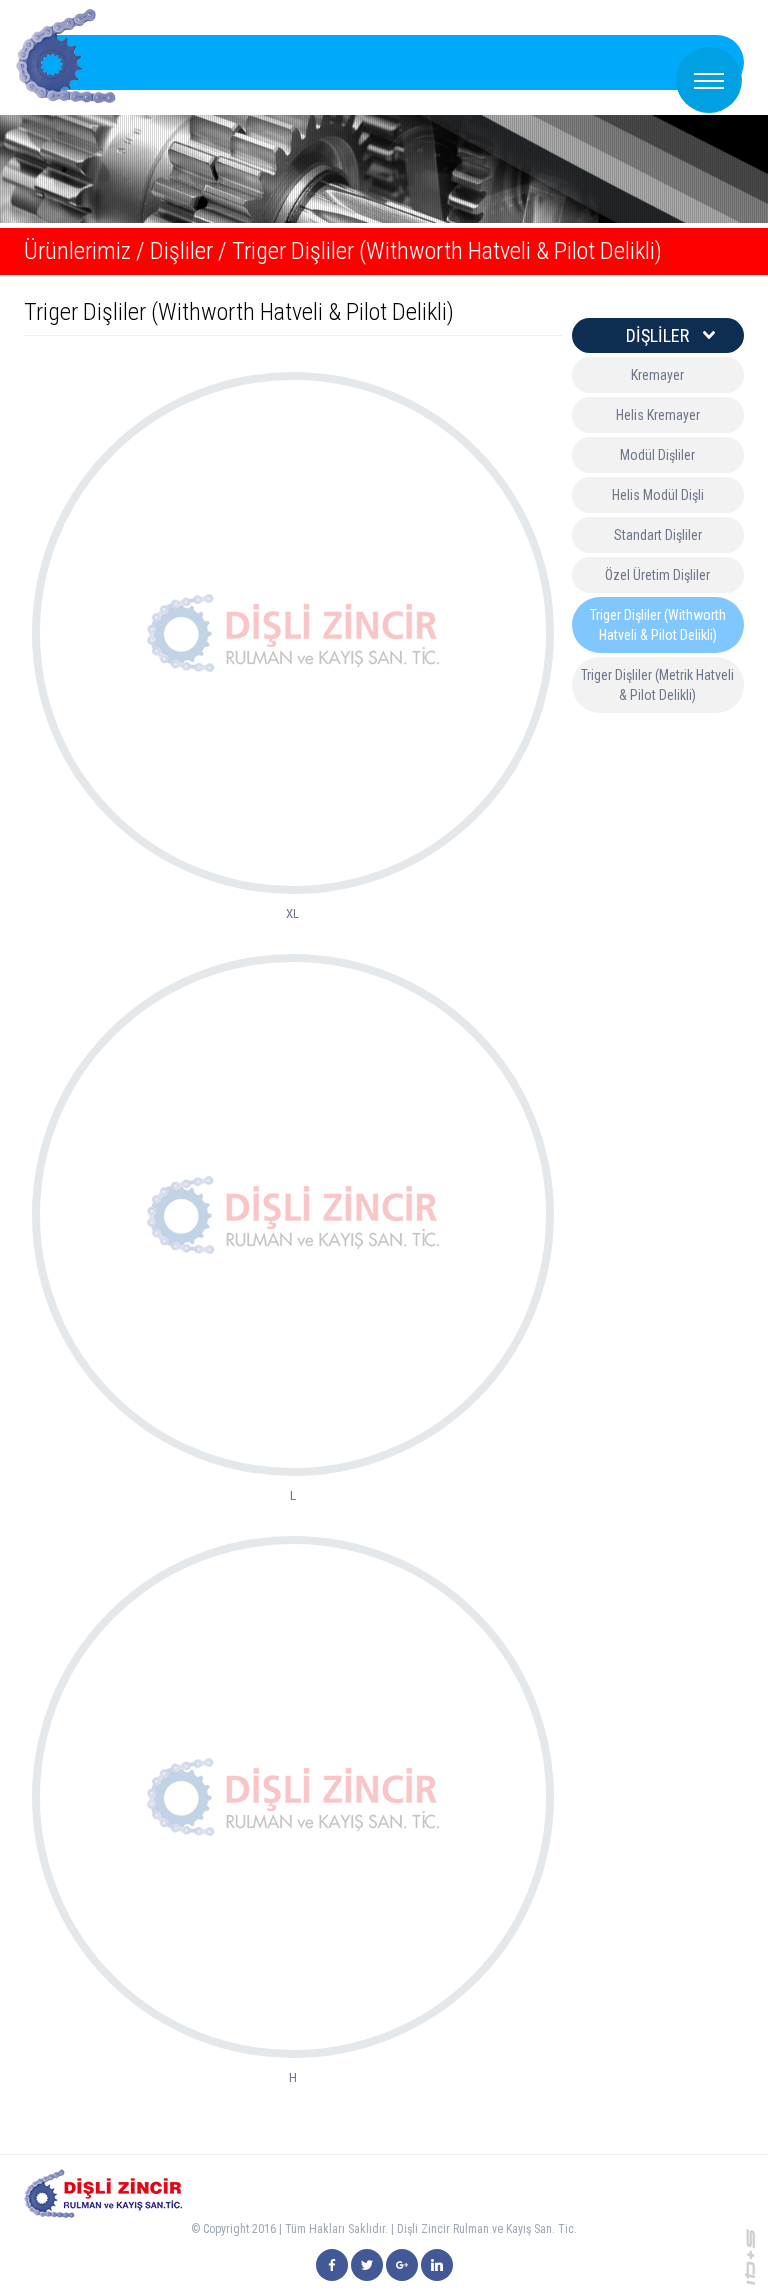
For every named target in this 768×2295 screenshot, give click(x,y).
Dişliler (181, 251)
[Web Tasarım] (750, 2256)
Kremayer (657, 375)
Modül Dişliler (657, 455)
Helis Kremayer (658, 415)
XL (292, 913)
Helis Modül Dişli (658, 495)
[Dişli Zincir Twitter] (367, 2265)
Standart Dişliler (658, 535)
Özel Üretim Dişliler (657, 575)
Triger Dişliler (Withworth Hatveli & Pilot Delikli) (447, 251)
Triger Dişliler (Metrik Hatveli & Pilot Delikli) (657, 685)
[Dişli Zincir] (332, 2265)
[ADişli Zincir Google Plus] (402, 2265)
